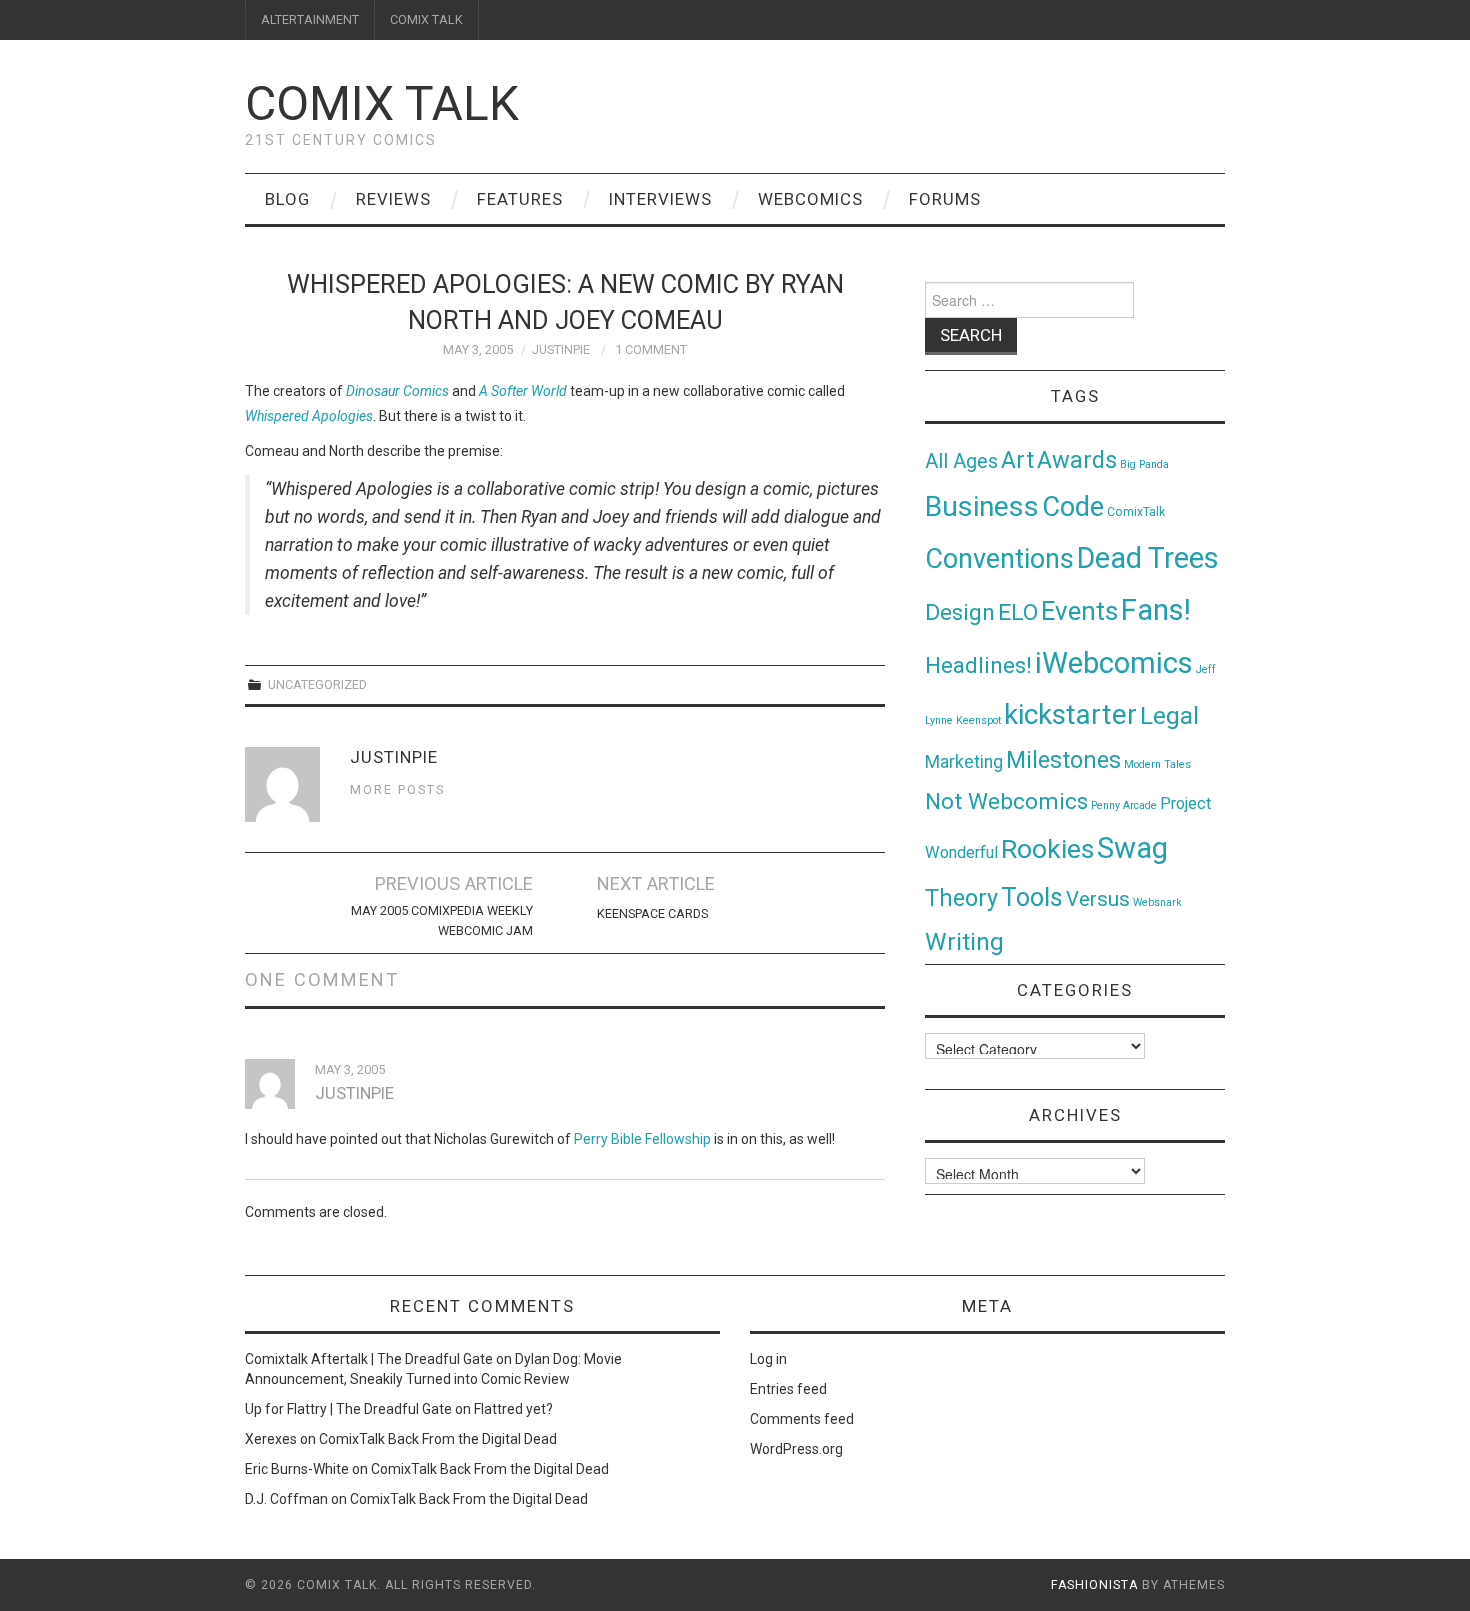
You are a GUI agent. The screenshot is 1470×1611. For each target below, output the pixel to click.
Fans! (1156, 610)
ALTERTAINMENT (310, 19)
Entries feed (788, 1389)
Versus (1098, 899)
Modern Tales (1157, 764)
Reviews (393, 199)
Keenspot (978, 720)
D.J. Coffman (286, 1499)
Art (1017, 460)
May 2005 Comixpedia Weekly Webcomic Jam (442, 920)
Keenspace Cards (652, 913)
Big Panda (1144, 464)
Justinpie (561, 349)
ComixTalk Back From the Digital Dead (438, 1439)
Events (1079, 611)
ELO (1018, 612)
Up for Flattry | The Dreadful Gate (348, 1409)
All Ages (961, 461)
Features (520, 199)
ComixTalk (1136, 512)
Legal (1169, 715)
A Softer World (523, 391)
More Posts (397, 789)
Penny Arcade (1124, 805)
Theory (961, 898)
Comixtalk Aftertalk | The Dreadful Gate (369, 1359)
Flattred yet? (513, 1409)
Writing (964, 941)
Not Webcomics (1006, 801)
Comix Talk (382, 103)
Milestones (1063, 760)
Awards (1077, 460)
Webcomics (810, 199)
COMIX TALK (426, 19)
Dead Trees (1148, 558)
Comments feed (802, 1419)
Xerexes (271, 1439)
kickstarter (1070, 714)
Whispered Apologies (309, 416)
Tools (1032, 897)
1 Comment (651, 349)
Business (982, 506)
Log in (768, 1359)
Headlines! (978, 665)
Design (960, 612)
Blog (287, 199)
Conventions (999, 559)
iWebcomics (1114, 663)
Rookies (1047, 848)
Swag (1132, 848)
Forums (945, 199)
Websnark (1157, 902)
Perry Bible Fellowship (642, 1139)
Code (1073, 507)
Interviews (660, 199)
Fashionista (1094, 1585)
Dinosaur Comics (397, 391)
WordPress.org (796, 1449)
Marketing (964, 762)
